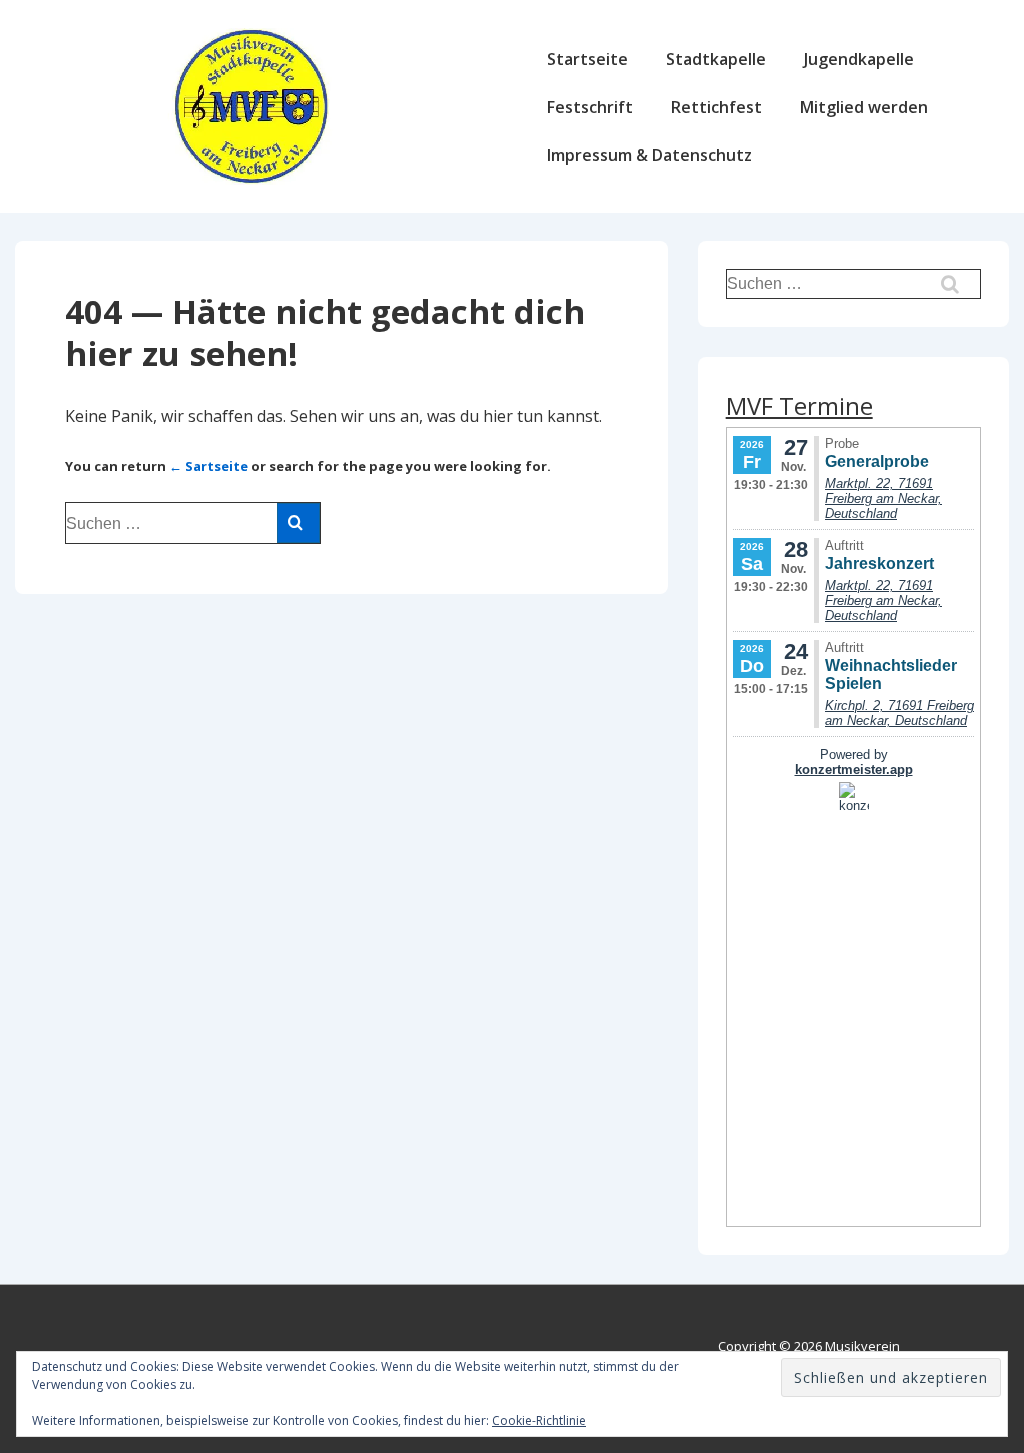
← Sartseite (208, 466)
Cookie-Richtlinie (539, 1420)
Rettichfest (716, 107)
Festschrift (590, 107)
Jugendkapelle (859, 59)
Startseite (587, 59)
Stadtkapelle (716, 59)
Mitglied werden (864, 107)
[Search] (298, 523)
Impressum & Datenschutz (649, 155)
